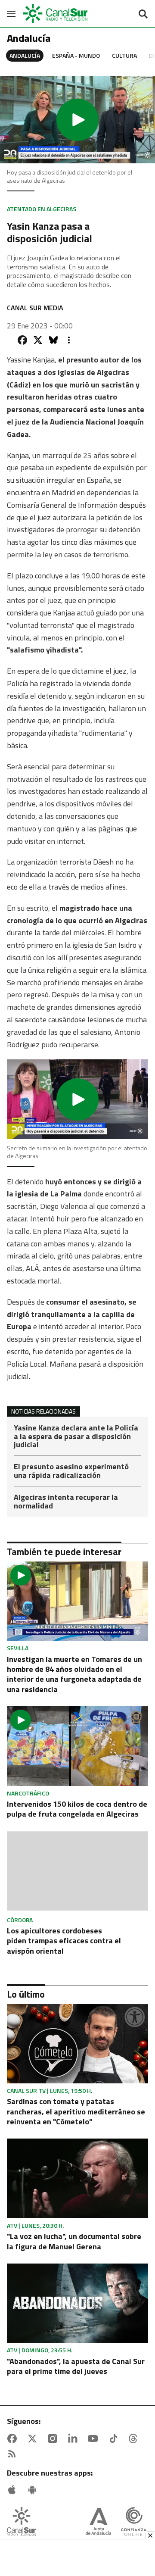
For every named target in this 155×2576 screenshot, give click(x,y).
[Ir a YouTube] (95, 2439)
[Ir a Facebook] (14, 2439)
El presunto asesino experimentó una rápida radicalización (71, 1472)
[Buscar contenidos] (143, 15)
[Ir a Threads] (135, 2439)
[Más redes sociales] (69, 340)
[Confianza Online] (134, 2522)
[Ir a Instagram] (54, 2439)
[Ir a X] (34, 2439)
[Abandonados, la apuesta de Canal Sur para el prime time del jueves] (77, 2303)
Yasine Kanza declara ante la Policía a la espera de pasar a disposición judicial (76, 1437)
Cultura (124, 55)
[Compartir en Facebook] (22, 340)
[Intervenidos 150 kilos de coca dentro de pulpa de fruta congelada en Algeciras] (77, 1746)
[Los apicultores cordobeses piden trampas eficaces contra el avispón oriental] (77, 1872)
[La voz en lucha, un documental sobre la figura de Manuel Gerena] (77, 2178)
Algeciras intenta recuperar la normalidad (66, 1502)
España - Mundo (76, 55)
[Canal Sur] (56, 14)
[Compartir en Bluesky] (53, 340)
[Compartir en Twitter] (38, 340)
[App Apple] (14, 2490)
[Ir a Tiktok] (115, 2439)
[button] (77, 120)
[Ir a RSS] (14, 2454)
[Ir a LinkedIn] (74, 2439)
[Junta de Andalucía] (98, 2522)
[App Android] (34, 2490)
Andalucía (25, 55)
